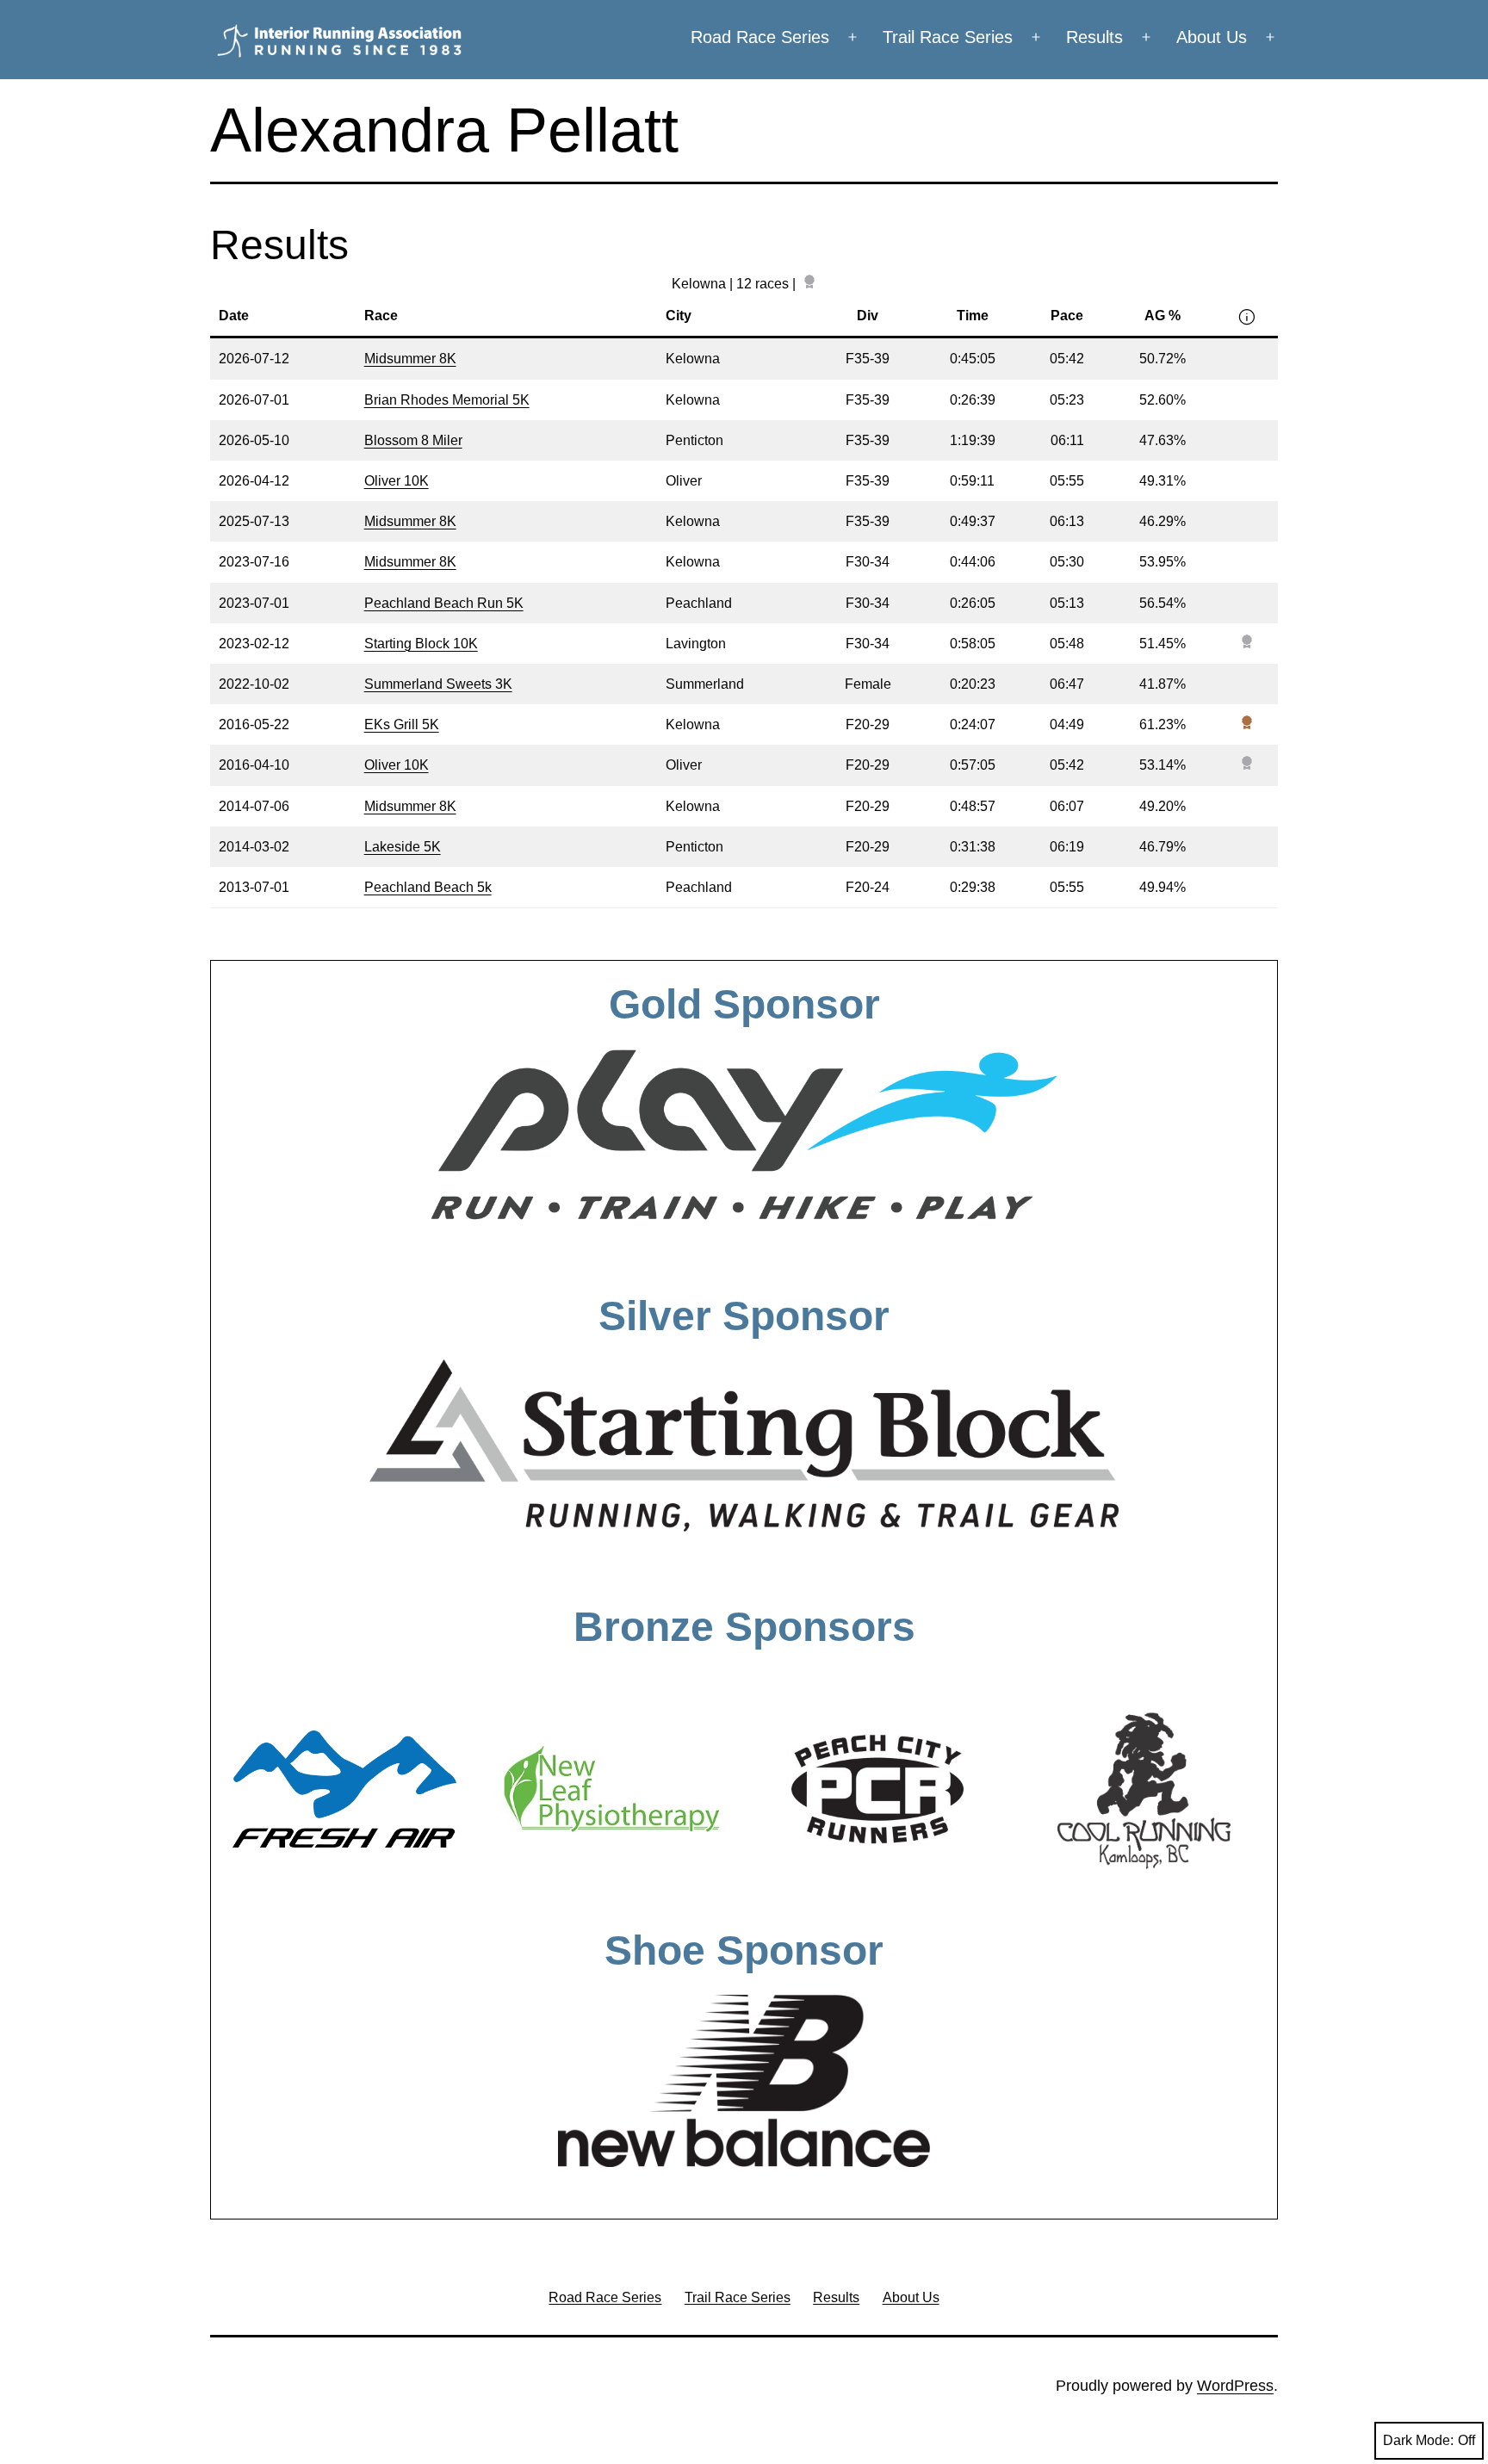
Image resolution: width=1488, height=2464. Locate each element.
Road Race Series (760, 37)
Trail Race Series (948, 37)
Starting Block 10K (421, 644)
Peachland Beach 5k (428, 887)
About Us (1212, 37)
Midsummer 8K (410, 359)
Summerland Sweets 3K (438, 684)
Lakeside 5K (403, 847)
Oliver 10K (397, 481)
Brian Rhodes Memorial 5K (447, 400)
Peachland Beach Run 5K (444, 603)
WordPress (1235, 2386)
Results (1094, 37)
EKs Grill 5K (402, 724)
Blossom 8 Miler (413, 440)
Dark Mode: (1418, 2440)
